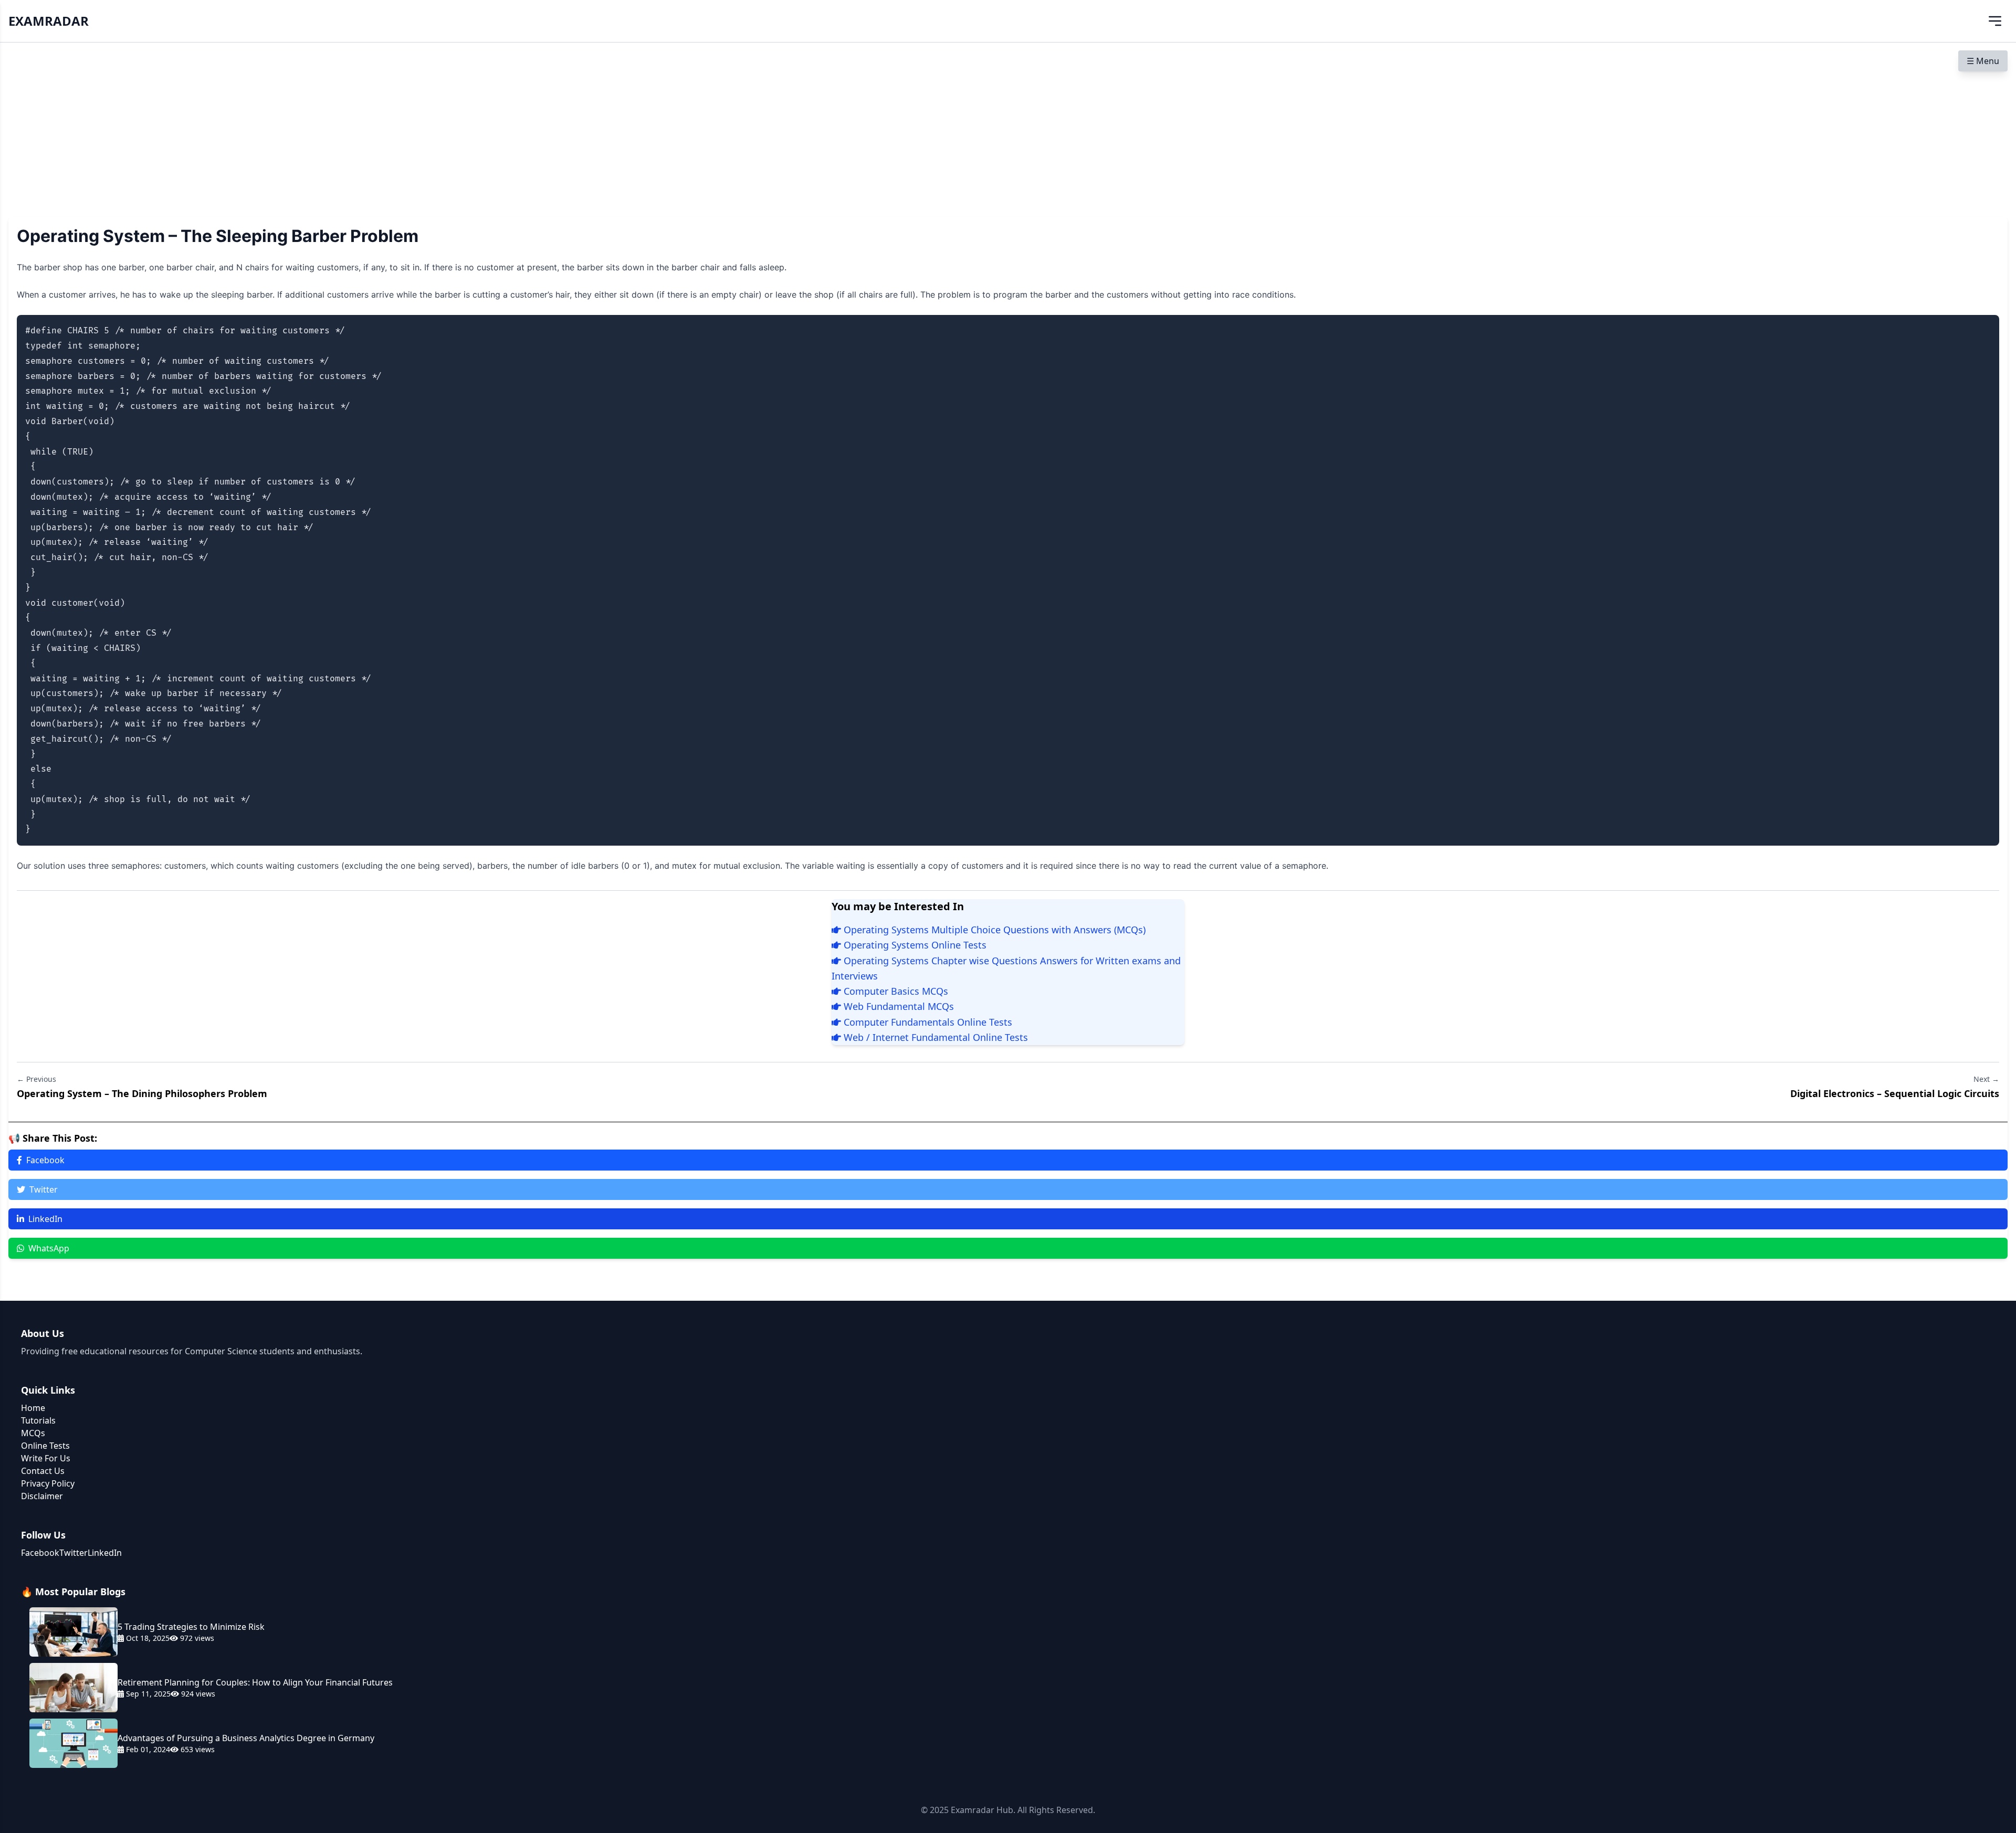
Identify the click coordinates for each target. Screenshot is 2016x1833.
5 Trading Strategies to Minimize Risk (191, 1627)
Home (33, 1408)
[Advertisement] (1008, 121)
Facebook (45, 1160)
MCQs (33, 1433)
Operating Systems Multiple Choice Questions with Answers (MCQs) (993, 930)
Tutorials (38, 1420)
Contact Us (43, 1471)
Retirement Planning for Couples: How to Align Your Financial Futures (255, 1682)
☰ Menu (1983, 61)
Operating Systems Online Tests (914, 945)
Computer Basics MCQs (895, 991)
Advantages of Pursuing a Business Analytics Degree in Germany (246, 1738)
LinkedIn (45, 1219)
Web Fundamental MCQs (897, 1006)
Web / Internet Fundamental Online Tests (934, 1037)
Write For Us (46, 1458)
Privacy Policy (48, 1483)
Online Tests (45, 1446)
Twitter (44, 1189)
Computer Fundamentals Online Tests (927, 1022)
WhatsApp (49, 1248)
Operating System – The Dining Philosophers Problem (142, 1093)
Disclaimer (42, 1496)
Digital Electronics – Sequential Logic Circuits (1895, 1093)
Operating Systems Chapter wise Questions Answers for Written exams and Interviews (1006, 968)
